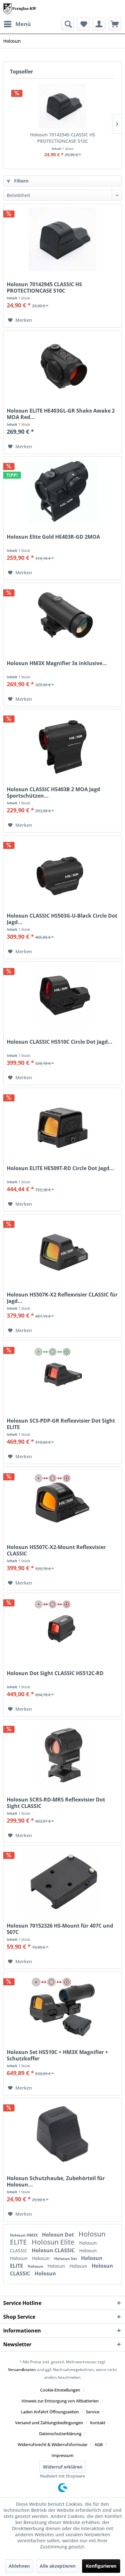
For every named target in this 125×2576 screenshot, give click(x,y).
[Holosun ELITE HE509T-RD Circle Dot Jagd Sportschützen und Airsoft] (63, 1123)
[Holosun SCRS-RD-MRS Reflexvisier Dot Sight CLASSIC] (63, 1755)
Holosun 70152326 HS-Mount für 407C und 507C (60, 1929)
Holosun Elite (54, 2242)
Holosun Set (66, 2259)
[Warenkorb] (115, 24)
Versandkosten (22, 2370)
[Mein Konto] (99, 24)
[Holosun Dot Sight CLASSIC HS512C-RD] (63, 1628)
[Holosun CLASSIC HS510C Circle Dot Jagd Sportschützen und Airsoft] (63, 997)
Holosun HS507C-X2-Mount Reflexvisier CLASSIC (56, 1550)
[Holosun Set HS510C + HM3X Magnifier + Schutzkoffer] (63, 2007)
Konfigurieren (101, 2566)
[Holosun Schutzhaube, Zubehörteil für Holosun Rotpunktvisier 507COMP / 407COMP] (63, 2133)
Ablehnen (19, 2566)
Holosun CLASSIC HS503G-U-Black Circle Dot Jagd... (62, 919)
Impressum (63, 2455)
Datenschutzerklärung (60, 2434)
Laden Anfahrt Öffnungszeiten (50, 2412)
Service (93, 2412)
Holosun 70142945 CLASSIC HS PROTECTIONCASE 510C (63, 138)
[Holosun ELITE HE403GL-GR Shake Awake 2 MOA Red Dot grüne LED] (63, 366)
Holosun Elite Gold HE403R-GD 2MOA (53, 537)
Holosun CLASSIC (54, 2250)
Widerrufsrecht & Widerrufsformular (53, 2444)
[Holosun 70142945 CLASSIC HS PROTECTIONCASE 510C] (63, 106)
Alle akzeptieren (58, 2566)
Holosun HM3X (24, 2235)
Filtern (21, 181)
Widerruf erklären (63, 2467)
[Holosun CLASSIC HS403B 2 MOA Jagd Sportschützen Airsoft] (63, 744)
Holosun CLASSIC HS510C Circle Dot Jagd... (60, 1042)
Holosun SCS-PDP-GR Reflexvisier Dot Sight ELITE (61, 1424)
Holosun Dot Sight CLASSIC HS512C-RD (55, 1673)
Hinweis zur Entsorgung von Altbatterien (60, 2401)
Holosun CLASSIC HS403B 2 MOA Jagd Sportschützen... (53, 792)
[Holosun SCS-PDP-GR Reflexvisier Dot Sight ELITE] (63, 1376)
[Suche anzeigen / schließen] (68, 24)
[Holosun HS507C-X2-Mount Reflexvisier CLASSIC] (63, 1502)
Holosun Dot (59, 2235)
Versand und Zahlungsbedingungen (49, 2423)
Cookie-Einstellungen (60, 2390)
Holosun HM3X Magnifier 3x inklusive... (57, 663)
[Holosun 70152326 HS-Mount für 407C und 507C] (63, 1881)
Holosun (88, 2251)
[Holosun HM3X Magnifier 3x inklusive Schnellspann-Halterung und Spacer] (63, 618)
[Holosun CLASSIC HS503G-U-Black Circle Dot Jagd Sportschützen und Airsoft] (63, 871)
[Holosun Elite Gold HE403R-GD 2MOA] (63, 492)
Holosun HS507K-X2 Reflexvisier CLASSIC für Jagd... (62, 1298)
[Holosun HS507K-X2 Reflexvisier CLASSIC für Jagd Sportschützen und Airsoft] (63, 1250)
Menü (23, 24)
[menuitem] (17, 24)
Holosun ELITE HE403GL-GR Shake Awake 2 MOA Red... (61, 414)
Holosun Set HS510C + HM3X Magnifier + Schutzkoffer (57, 2055)
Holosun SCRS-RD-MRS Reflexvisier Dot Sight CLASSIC (56, 1803)
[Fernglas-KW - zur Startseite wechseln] (20, 9)
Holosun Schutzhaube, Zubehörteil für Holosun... (56, 2181)
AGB (99, 2444)
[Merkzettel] (83, 24)
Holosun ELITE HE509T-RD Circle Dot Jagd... (60, 1168)
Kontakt (98, 2423)
